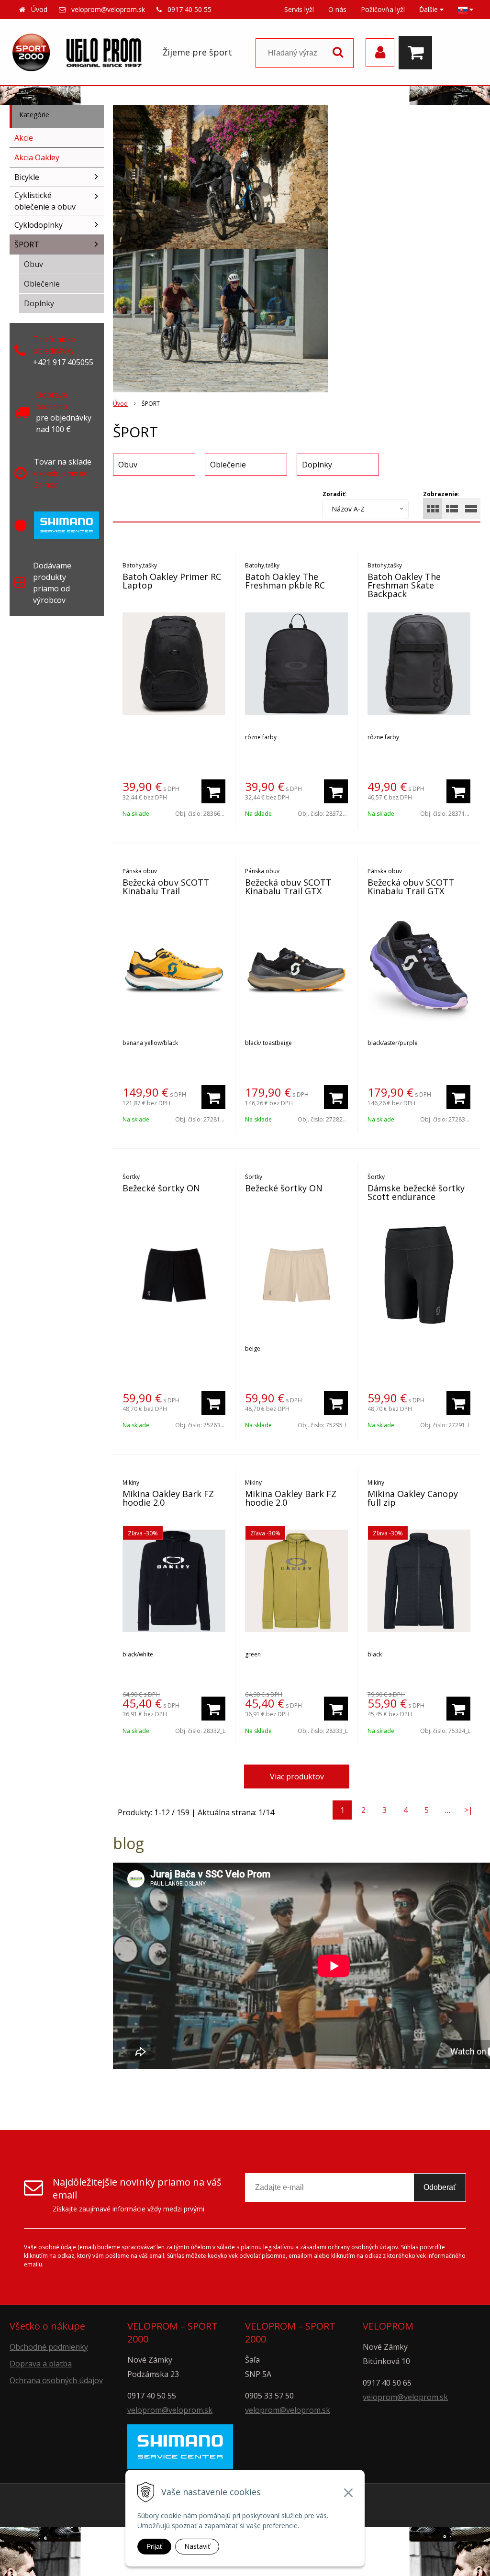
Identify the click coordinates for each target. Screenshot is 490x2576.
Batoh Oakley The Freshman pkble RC (285, 581)
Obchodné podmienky (49, 2347)
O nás (337, 9)
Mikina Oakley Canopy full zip (413, 1498)
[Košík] (418, 53)
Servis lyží (299, 9)
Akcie (24, 138)
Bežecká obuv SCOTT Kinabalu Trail (166, 887)
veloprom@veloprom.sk (108, 9)
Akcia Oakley (37, 157)
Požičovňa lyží (383, 9)
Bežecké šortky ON (161, 1188)
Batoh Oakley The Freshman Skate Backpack (404, 585)
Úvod (39, 9)
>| (468, 1810)
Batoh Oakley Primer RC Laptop (172, 581)
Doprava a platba (41, 2364)
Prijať (154, 2546)
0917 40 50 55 (189, 9)
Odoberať (440, 2187)
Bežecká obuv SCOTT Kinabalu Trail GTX (288, 887)
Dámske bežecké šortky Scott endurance (416, 1192)
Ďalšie (429, 9)
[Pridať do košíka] (213, 791)
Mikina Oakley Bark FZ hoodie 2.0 (168, 1498)
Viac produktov (297, 1777)
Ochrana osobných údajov (56, 2380)
